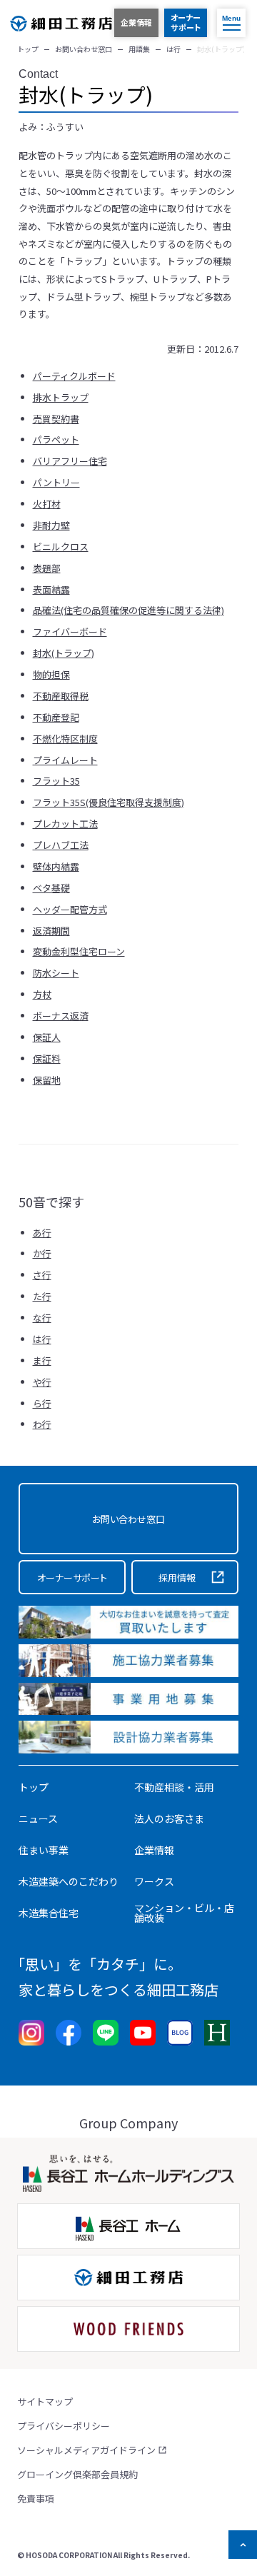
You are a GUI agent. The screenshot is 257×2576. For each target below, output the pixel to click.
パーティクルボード (74, 376)
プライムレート (65, 760)
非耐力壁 (51, 525)
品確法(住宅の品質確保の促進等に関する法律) (128, 610)
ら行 (42, 1403)
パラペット (56, 439)
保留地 (47, 1080)
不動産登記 (56, 717)
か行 (42, 1253)
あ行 (42, 1233)
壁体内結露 (56, 866)
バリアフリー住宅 (70, 461)
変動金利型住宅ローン (79, 951)
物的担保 (51, 674)
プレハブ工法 (61, 845)
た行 (42, 1296)
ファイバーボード (70, 632)
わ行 (42, 1424)
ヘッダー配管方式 (70, 909)
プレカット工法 (65, 824)
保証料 (47, 1058)
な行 (42, 1318)
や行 (42, 1382)
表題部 (47, 568)
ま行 (42, 1360)
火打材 (47, 504)
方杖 (42, 994)
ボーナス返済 (61, 1016)
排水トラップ (61, 397)
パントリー (56, 482)
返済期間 (51, 931)
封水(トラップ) (64, 653)
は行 (42, 1339)
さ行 (42, 1275)
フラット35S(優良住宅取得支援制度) (109, 802)
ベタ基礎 (51, 888)
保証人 (47, 1037)
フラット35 (56, 781)
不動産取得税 (61, 696)
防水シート (56, 973)
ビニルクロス (61, 547)
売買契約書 (56, 419)
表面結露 (51, 589)
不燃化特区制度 (65, 739)
